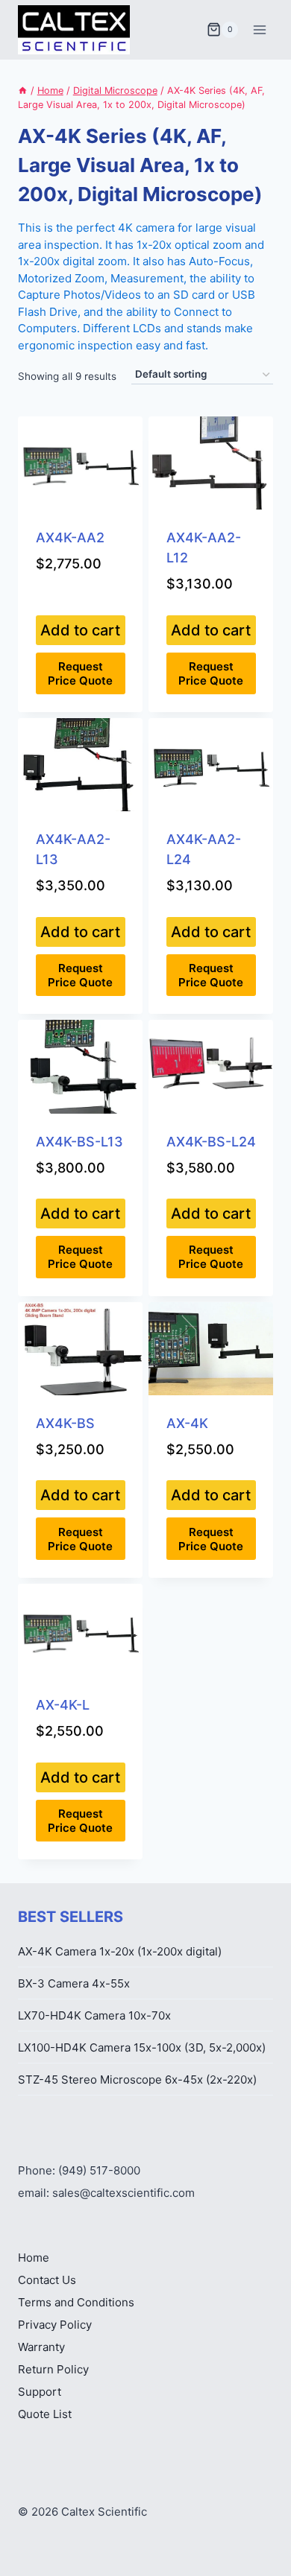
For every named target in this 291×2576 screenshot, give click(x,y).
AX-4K (187, 1423)
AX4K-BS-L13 (79, 1142)
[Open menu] (259, 29)
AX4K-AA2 (70, 537)
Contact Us (47, 2280)
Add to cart (80, 630)
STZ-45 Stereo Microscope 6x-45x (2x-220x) (137, 2079)
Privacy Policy (55, 2325)
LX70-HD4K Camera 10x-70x (94, 2015)
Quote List (45, 2414)
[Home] (23, 91)
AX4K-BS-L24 (211, 1142)
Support (40, 2392)
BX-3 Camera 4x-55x (74, 1983)
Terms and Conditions (76, 2302)
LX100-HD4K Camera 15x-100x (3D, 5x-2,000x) (142, 2047)
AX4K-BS (65, 1423)
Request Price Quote (80, 673)
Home (34, 2258)
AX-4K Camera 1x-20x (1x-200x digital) (120, 1951)
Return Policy (53, 2369)
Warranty (41, 2347)
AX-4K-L (63, 1705)
